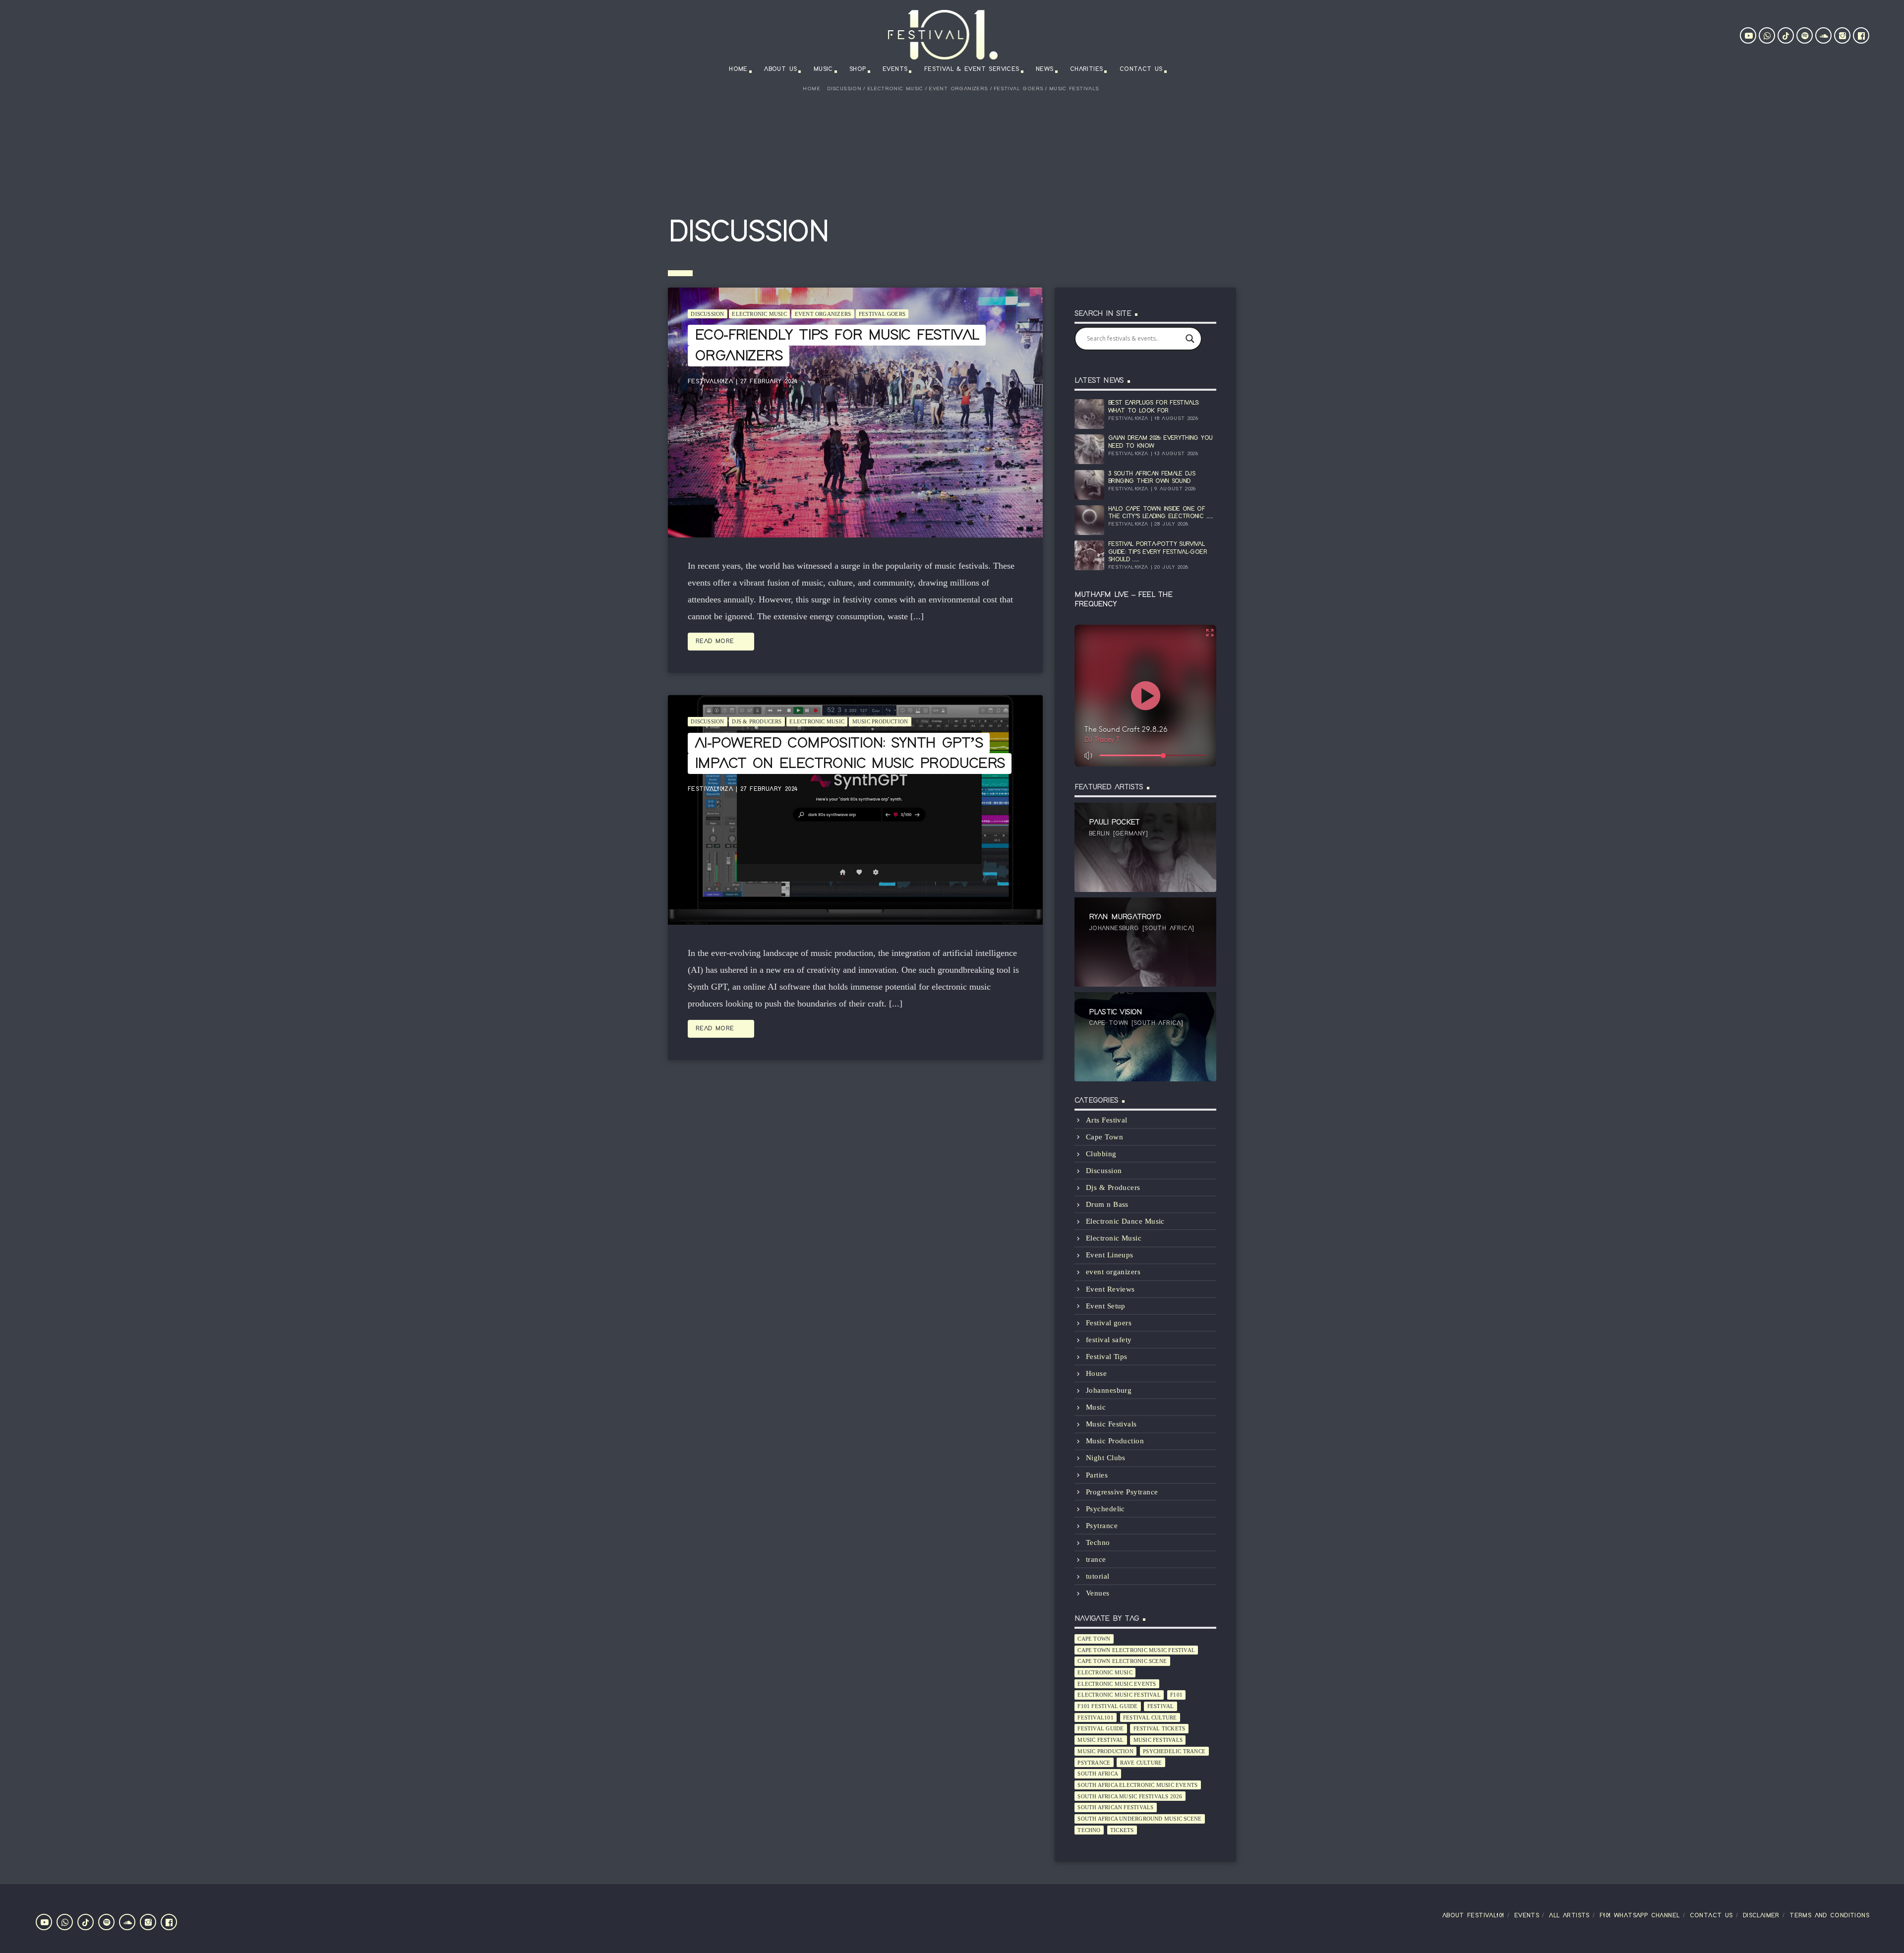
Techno (1098, 1542)
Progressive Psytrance (1122, 1492)
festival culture (1150, 1717)
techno (1089, 1830)
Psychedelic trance (1174, 1751)
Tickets (1122, 1830)
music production (1105, 1751)
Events (895, 69)
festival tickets (1160, 1728)
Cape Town (1104, 1137)
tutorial (1098, 1576)
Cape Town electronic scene (1122, 1661)
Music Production (880, 721)
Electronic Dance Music (1125, 1221)
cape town (1094, 1639)
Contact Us (1141, 69)
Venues (1098, 1593)
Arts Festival (1107, 1120)
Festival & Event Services (972, 69)
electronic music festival (1119, 1695)
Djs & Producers (757, 721)
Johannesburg (1109, 1390)
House (1096, 1373)
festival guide (1101, 1728)
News (1045, 69)
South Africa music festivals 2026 (1130, 1796)
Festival (1161, 1706)
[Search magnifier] (1190, 339)
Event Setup (1106, 1306)
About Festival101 (1473, 1916)
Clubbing (1101, 1154)
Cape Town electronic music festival (1136, 1650)
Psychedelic (1105, 1509)
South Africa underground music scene (1139, 1819)
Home (738, 69)
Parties (1097, 1475)
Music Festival (1101, 1740)
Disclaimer (1761, 1916)
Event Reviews (1110, 1289)
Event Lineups (1110, 1255)
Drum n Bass (1107, 1204)
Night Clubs (1106, 1458)
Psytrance (1102, 1526)
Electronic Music (895, 89)
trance (1096, 1559)
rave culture (1141, 1763)
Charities (1087, 69)
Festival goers (1018, 89)
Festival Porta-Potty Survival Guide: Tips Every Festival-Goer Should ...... (1158, 552)
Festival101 (1095, 1717)
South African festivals (1115, 1807)
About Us (780, 69)
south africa (1098, 1774)
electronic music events (1117, 1684)
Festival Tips (1107, 1357)
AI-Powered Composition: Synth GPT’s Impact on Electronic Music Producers (850, 754)
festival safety (1109, 1340)
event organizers (958, 89)
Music (823, 69)
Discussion (844, 89)
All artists (1569, 1916)
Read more (721, 642)
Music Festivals (1074, 89)
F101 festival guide (1107, 1706)
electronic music (1105, 1672)
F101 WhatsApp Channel (1639, 1916)
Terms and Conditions (1829, 1916)
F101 (1176, 1695)
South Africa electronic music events (1137, 1785)
